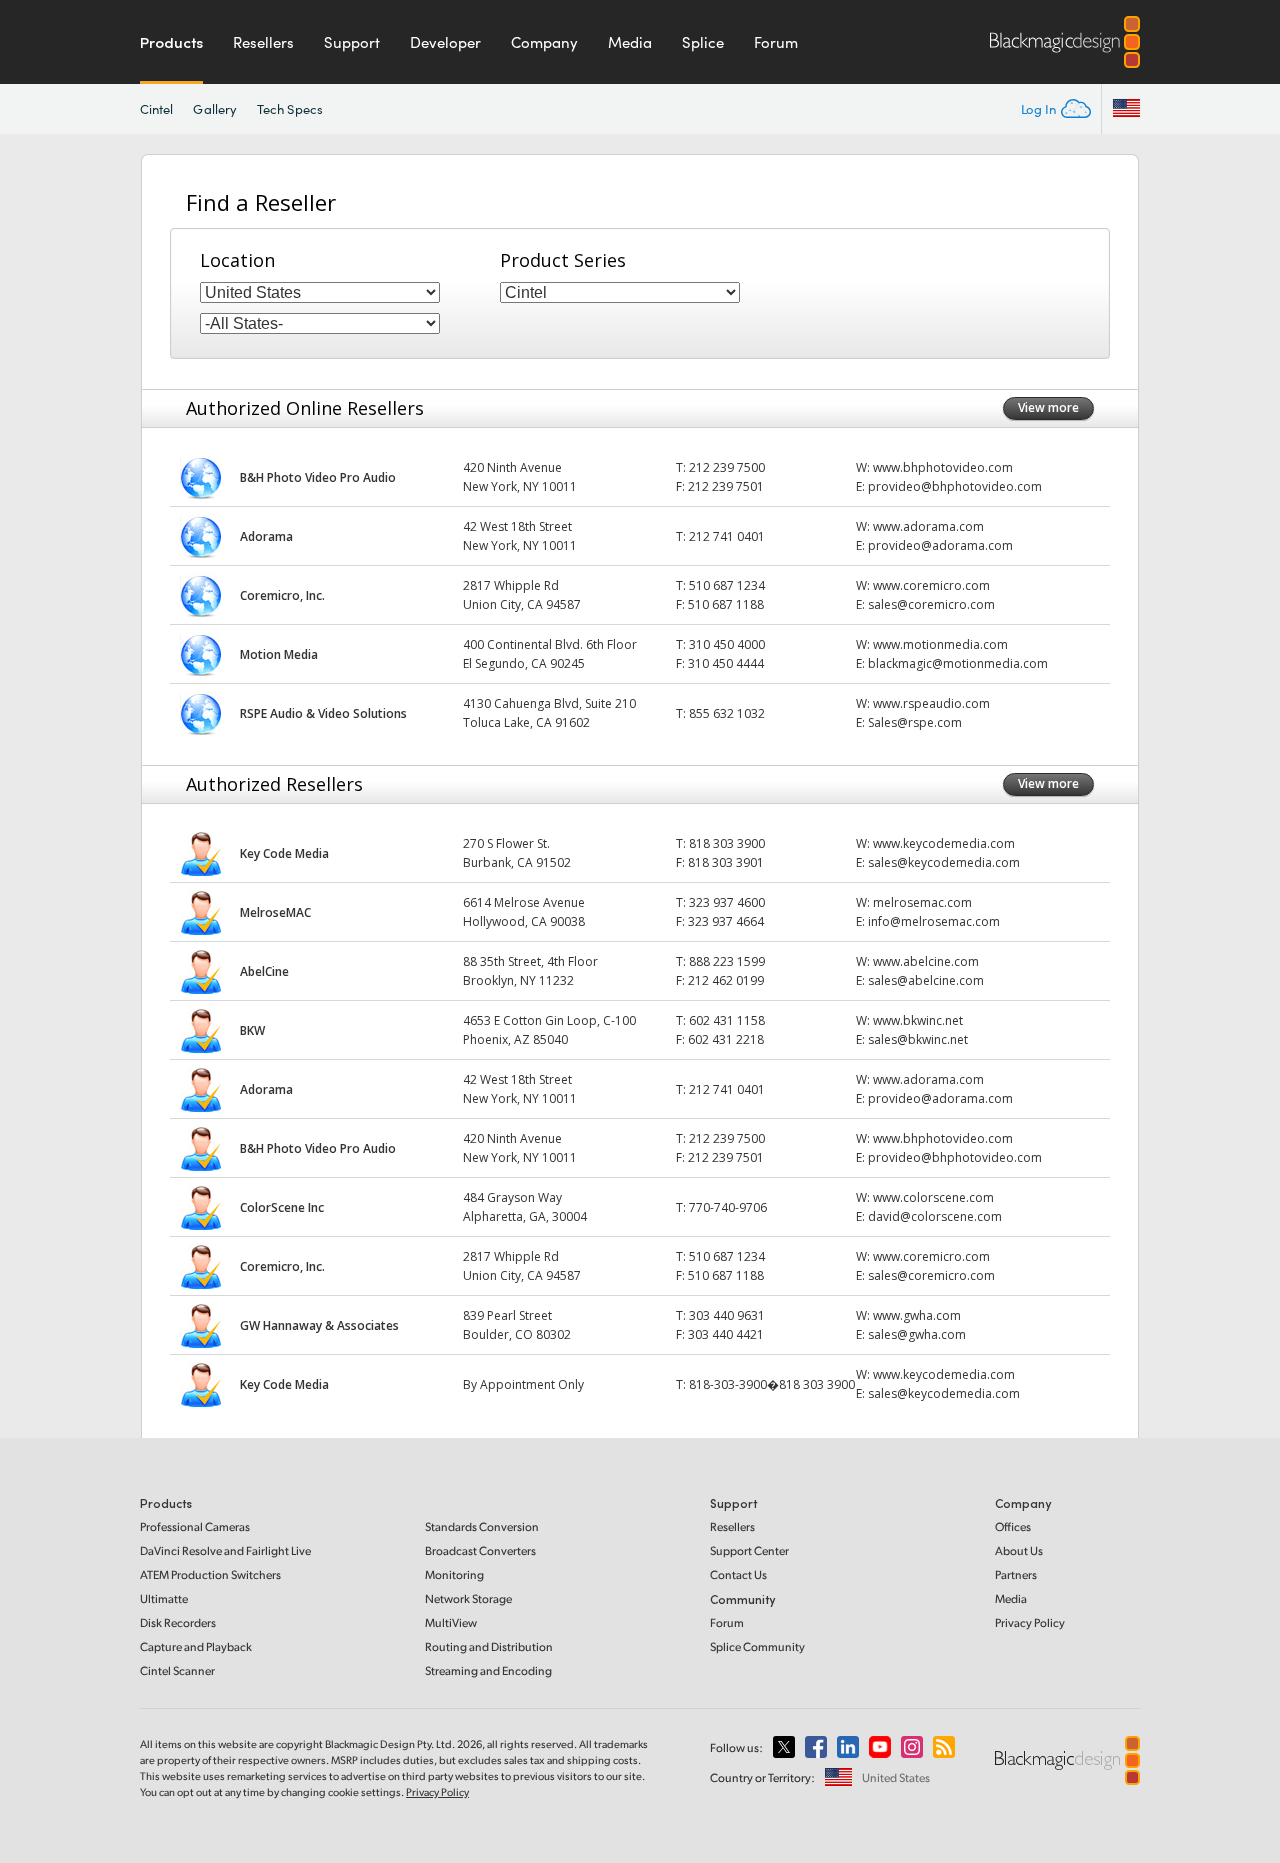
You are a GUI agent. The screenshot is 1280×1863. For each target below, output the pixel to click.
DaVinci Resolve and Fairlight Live (225, 1550)
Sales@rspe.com (915, 722)
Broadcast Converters (480, 1550)
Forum (776, 42)
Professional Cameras (195, 1526)
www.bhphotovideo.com (943, 467)
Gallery (215, 109)
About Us (1019, 1550)
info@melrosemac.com (934, 921)
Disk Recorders (178, 1622)
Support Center (749, 1550)
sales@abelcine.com (926, 980)
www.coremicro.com (931, 585)
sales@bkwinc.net (918, 1039)
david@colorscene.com (935, 1216)
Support (352, 42)
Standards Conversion (482, 1526)
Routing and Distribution (489, 1646)
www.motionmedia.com (940, 644)
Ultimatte (164, 1598)
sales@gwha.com (917, 1334)
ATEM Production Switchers (210, 1574)
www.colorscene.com (933, 1197)
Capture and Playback (196, 1646)
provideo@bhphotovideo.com (955, 486)
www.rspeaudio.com (931, 703)
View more (1048, 407)
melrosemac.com (922, 902)
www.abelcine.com (926, 961)
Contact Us (738, 1574)
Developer (445, 42)
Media (630, 42)
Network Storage (468, 1598)
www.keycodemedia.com (944, 843)
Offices (1013, 1526)
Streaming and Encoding (488, 1670)
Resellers (263, 42)
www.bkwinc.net (918, 1020)
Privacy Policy (1030, 1622)
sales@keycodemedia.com (944, 862)
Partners (1016, 1574)
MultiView (451, 1622)
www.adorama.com (928, 526)
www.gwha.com (917, 1315)
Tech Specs (290, 109)
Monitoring (454, 1574)
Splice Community (757, 1646)
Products (171, 42)
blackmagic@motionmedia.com (958, 663)
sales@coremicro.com (931, 604)
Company (544, 42)
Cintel (156, 109)
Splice (703, 42)
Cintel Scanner (177, 1670)
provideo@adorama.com (940, 545)
